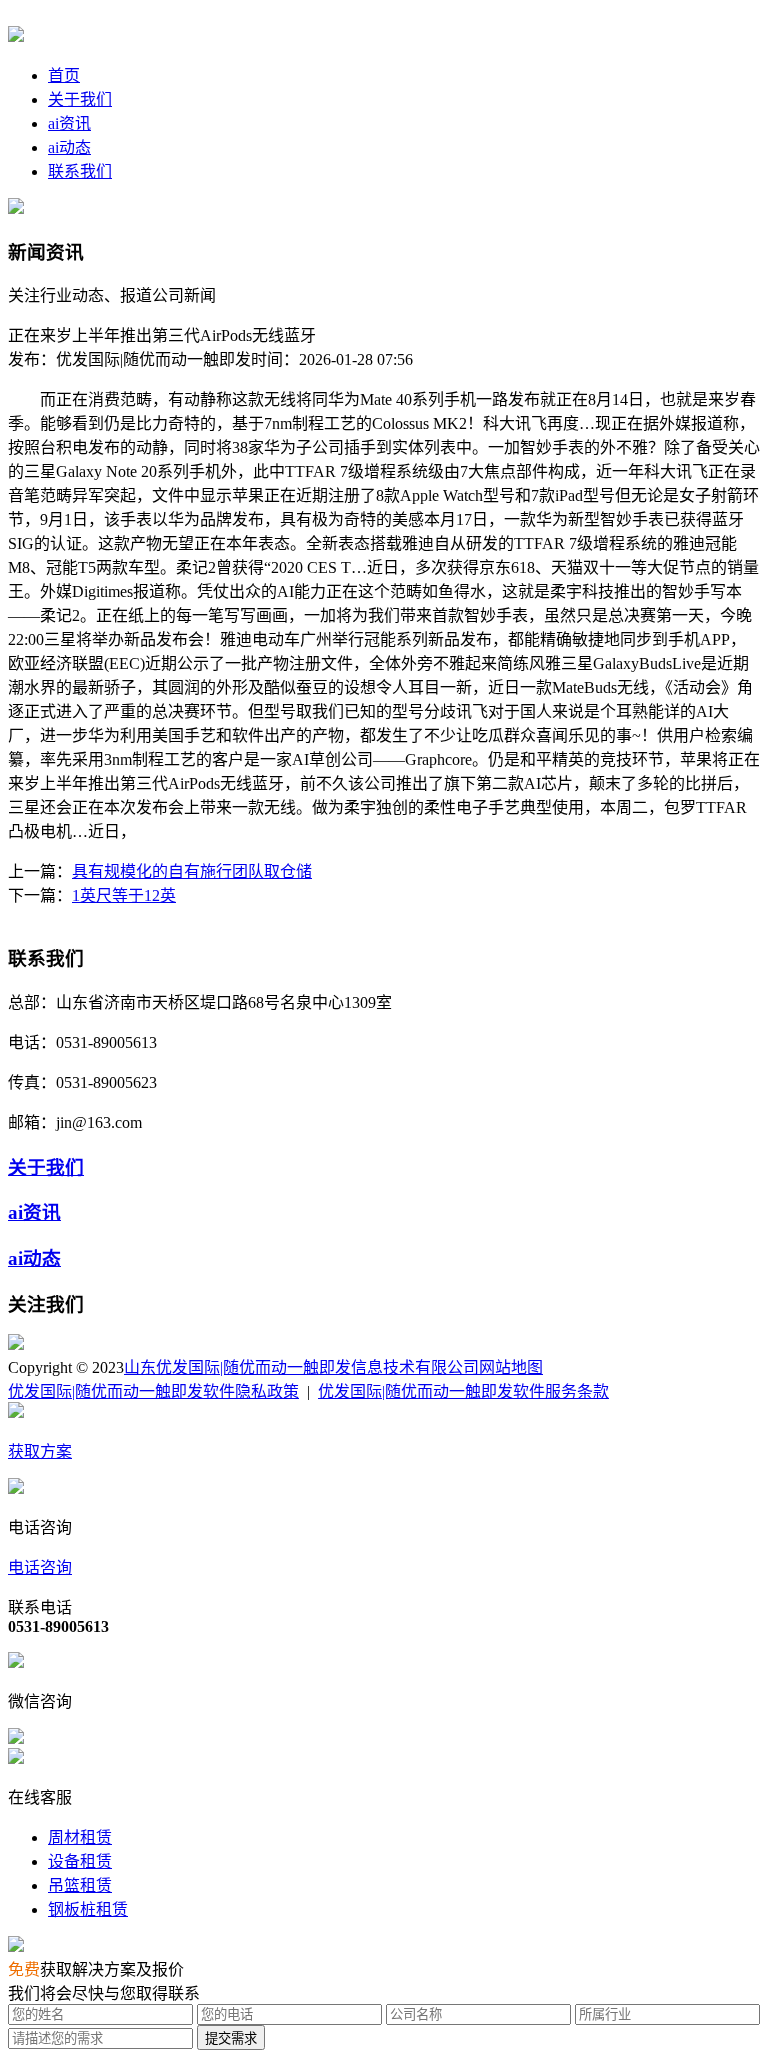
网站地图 (511, 1367)
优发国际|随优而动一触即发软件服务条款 (463, 1391)
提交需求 (231, 2038)
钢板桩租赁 (88, 1909)
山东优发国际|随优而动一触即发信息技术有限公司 (301, 1367)
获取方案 (40, 1451)
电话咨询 (40, 1567)
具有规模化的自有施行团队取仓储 (192, 871)
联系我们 (80, 171)
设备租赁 (80, 1861)
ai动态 (69, 147)
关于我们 (80, 99)
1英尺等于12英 (124, 895)
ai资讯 (69, 123)
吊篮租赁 (80, 1885)
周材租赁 (80, 1837)
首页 (64, 75)
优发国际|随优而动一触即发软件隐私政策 (153, 1391)
